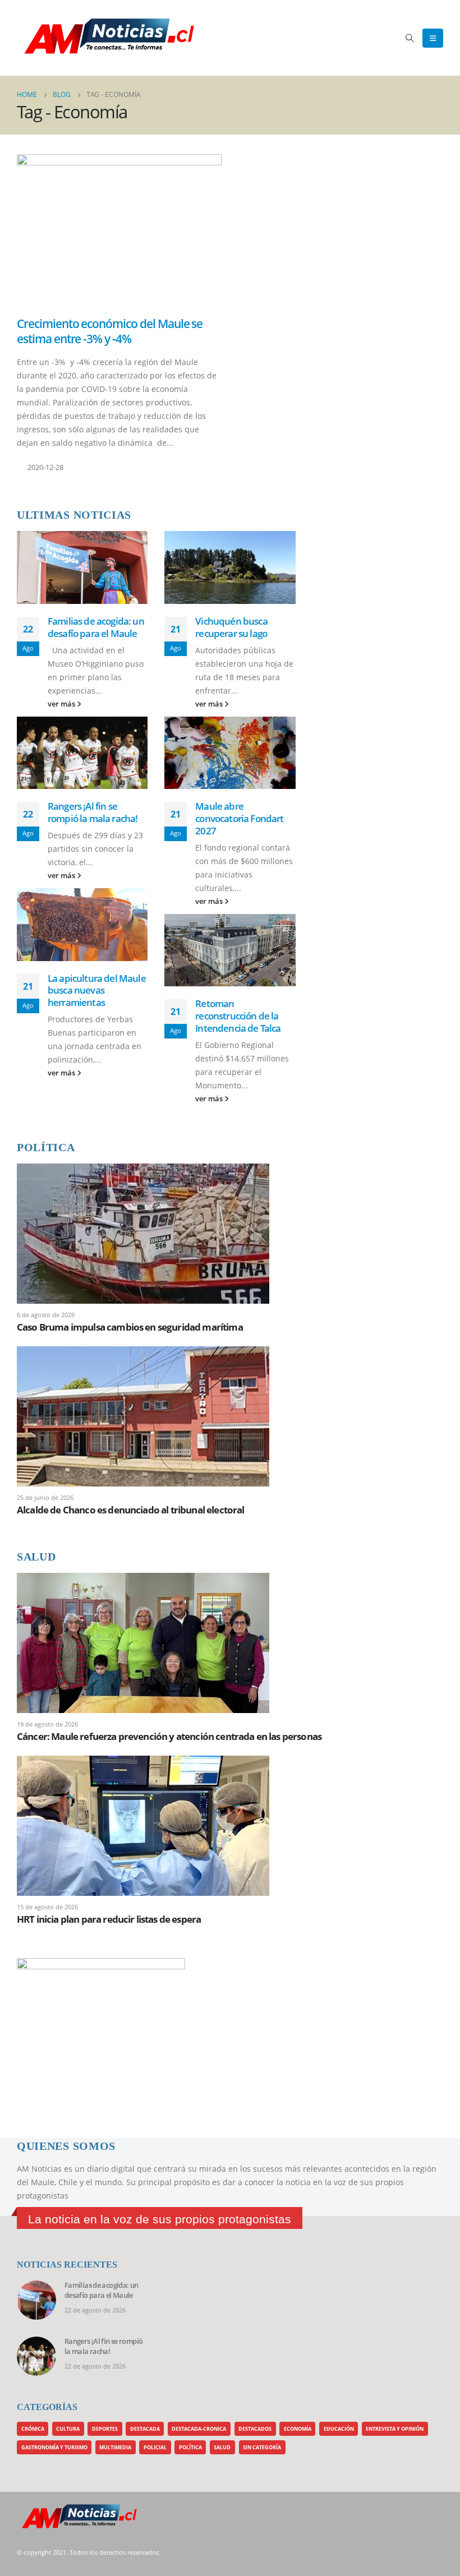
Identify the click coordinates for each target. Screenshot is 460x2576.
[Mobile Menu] (433, 38)
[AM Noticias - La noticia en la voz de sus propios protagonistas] (45, 38)
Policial (155, 2447)
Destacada (145, 2429)
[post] (143, 1233)
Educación (339, 2429)
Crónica (33, 2429)
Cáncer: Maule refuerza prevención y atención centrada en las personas (169, 1736)
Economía (298, 2429)
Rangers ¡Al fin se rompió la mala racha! (93, 812)
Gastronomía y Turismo (54, 2447)
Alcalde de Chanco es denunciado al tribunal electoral (130, 1510)
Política (190, 2447)
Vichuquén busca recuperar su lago (231, 627)
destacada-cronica (199, 2429)
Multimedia (115, 2447)
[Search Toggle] (410, 38)
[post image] (119, 231)
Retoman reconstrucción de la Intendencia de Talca (238, 1016)
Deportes (105, 2429)
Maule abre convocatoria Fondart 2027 (239, 818)
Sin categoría (262, 2447)
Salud (222, 2447)
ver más (62, 704)
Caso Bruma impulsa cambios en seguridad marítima (130, 1327)
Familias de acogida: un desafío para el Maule (96, 627)
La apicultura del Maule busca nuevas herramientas (97, 991)
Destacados (255, 2429)
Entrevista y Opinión (395, 2429)
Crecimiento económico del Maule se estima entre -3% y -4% (110, 331)
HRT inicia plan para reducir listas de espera (109, 1919)
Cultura (68, 2429)
